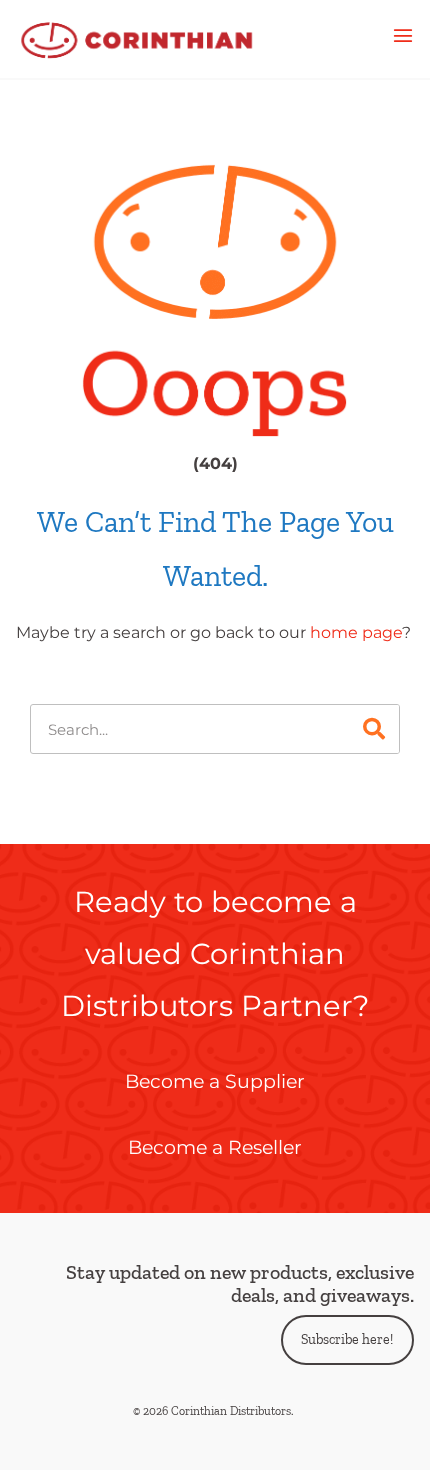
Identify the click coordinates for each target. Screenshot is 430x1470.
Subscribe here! (347, 1339)
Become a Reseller (215, 1147)
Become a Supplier (215, 1081)
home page (356, 632)
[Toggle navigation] (403, 39)
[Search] (374, 729)
